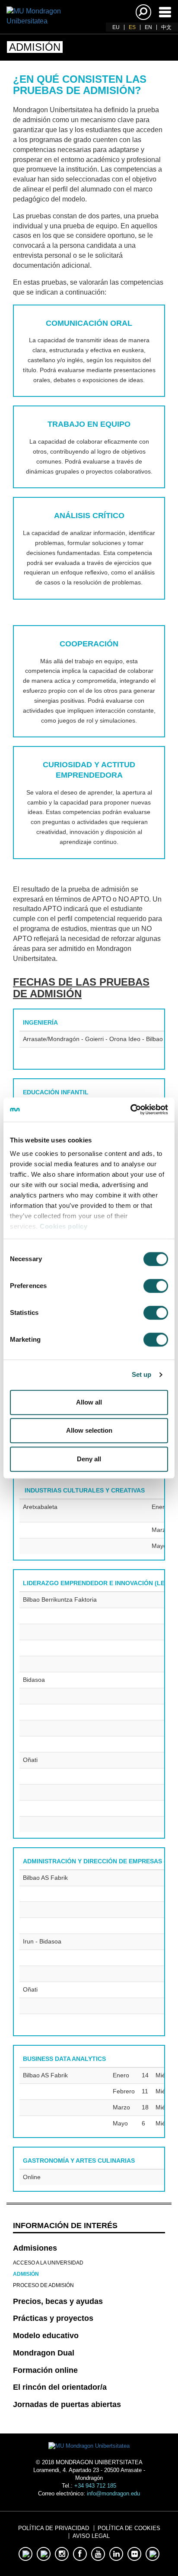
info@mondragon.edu (113, 2493)
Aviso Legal (91, 2536)
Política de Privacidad (54, 2528)
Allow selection (89, 1430)
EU (116, 27)
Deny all (89, 1459)
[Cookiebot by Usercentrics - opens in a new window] (130, 1110)
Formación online (45, 2370)
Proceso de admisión (43, 2285)
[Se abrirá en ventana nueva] (25, 2554)
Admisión (26, 2274)
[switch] (156, 1286)
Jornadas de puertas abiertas (67, 2404)
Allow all (89, 1402)
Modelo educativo (46, 2336)
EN (148, 27)
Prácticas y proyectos (53, 2318)
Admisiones (35, 2248)
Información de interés (65, 2226)
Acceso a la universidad (48, 2263)
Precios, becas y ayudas (58, 2301)
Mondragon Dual (44, 2353)
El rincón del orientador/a (60, 2387)
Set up (142, 1374)
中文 (166, 27)
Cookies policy (64, 1226)
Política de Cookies (129, 2528)
